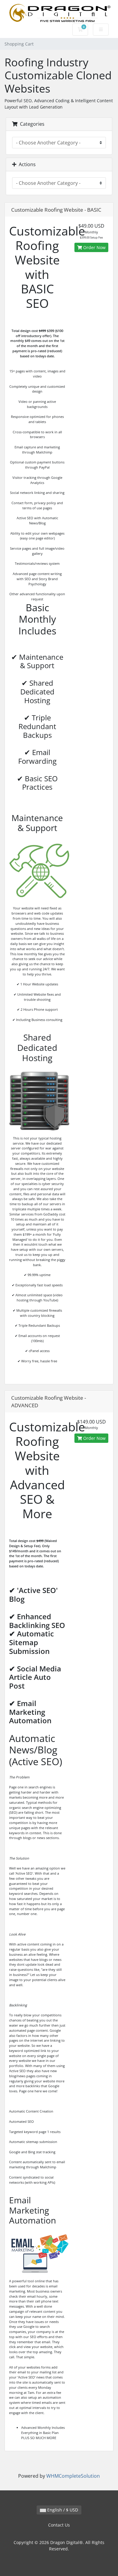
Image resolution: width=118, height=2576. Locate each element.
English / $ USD (62, 2510)
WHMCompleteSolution (73, 2476)
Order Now (94, 247)
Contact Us (59, 2525)
